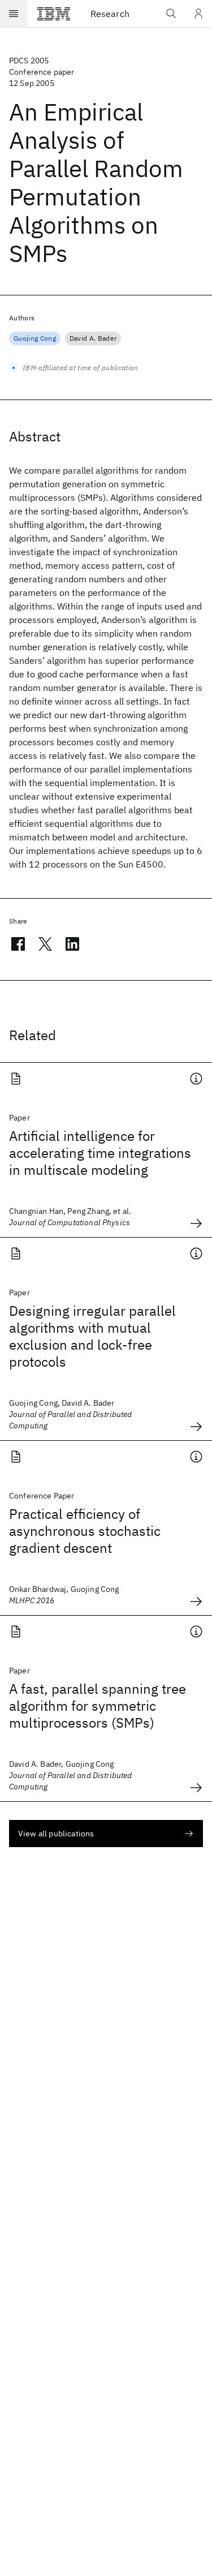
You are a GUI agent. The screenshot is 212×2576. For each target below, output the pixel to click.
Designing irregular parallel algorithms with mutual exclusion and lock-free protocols (92, 1336)
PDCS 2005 (29, 61)
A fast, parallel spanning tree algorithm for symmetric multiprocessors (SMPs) (98, 1706)
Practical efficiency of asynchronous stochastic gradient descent (85, 1531)
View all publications (56, 1834)
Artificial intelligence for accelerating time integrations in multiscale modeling (100, 1153)
